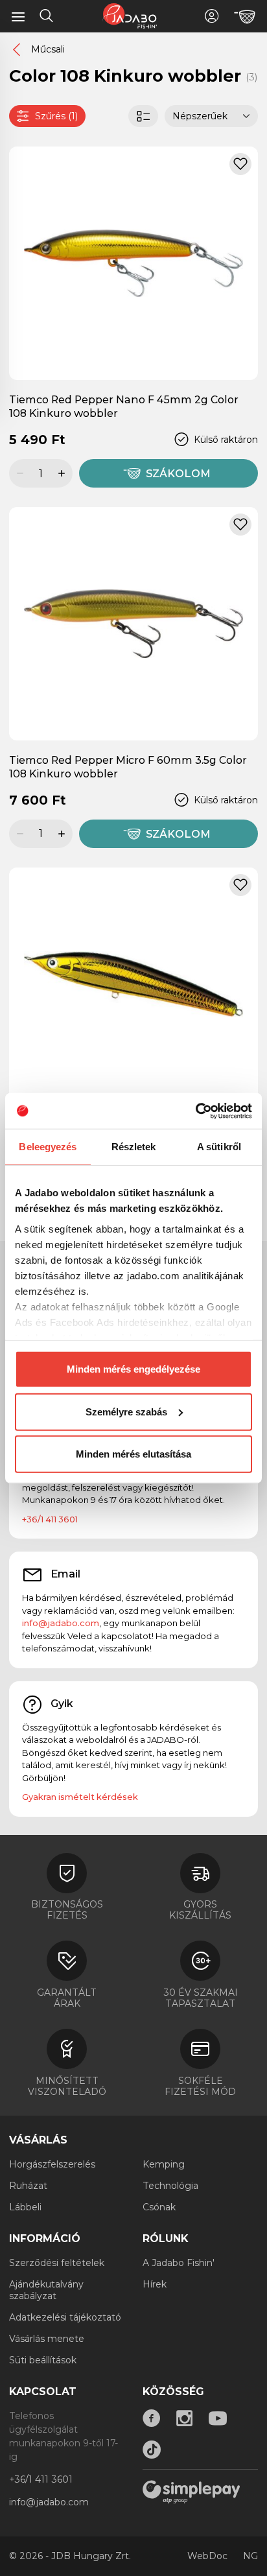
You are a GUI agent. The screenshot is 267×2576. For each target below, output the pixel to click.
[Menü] (18, 16)
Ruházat (28, 2186)
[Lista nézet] (143, 116)
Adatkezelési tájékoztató (65, 2317)
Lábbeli (25, 2207)
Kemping (164, 2164)
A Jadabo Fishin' (179, 2263)
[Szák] (245, 17)
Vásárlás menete (47, 2339)
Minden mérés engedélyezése (133, 1369)
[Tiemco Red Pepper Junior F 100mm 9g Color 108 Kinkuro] (133, 984)
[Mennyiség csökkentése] (18, 473)
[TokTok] (152, 2450)
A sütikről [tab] (219, 1147)
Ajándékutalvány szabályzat (46, 2290)
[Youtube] (218, 2418)
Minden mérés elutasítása (133, 1454)
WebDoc (207, 2556)
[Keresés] (47, 18)
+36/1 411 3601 (50, 1519)
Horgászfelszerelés (52, 2164)
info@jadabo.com (61, 1623)
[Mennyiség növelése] (64, 473)
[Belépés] (212, 16)
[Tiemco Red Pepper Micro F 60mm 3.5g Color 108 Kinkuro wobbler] (133, 623)
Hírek (155, 2284)
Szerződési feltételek (57, 2263)
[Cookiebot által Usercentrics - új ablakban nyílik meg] (195, 1111)
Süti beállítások (43, 2360)
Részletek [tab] (134, 1147)
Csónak (159, 2207)
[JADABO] (130, 16)
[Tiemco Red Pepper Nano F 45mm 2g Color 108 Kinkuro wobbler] (133, 263)
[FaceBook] (152, 2418)
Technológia (170, 2186)
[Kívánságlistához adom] (240, 164)
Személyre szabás (126, 1411)
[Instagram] (185, 2418)
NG (250, 2556)
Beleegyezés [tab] (48, 1147)
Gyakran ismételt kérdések (80, 1797)
